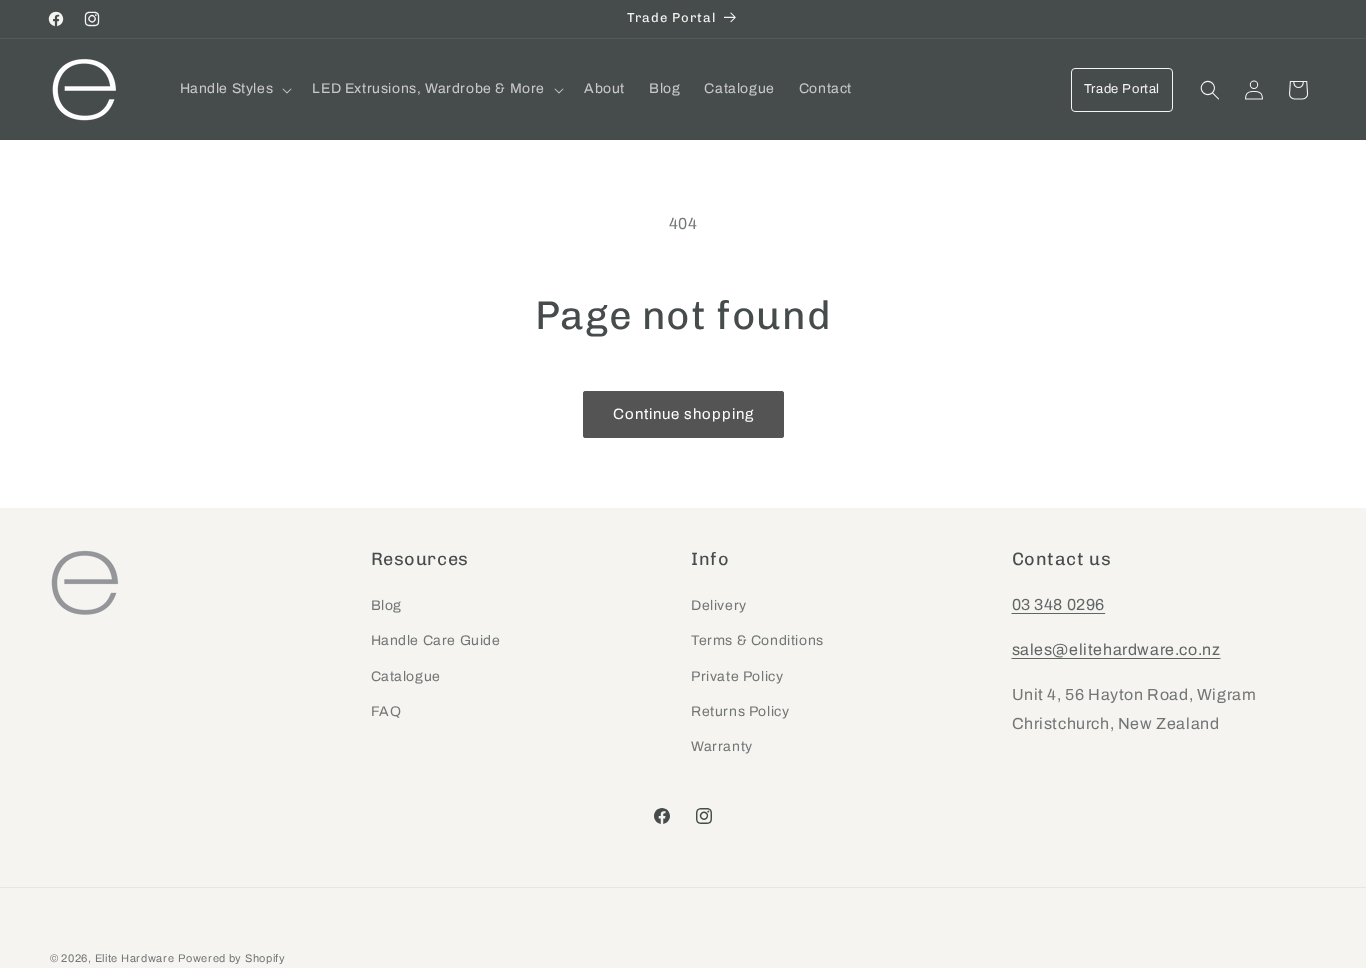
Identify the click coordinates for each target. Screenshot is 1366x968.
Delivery (719, 606)
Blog (386, 606)
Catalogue (406, 676)
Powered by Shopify (232, 958)
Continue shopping (683, 414)
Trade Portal (1122, 89)
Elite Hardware (135, 958)
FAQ (386, 711)
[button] (234, 89)
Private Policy (737, 676)
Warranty (722, 746)
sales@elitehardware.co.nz (1116, 649)
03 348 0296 (1059, 605)
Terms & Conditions (757, 641)
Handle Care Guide (436, 641)
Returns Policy (740, 711)
